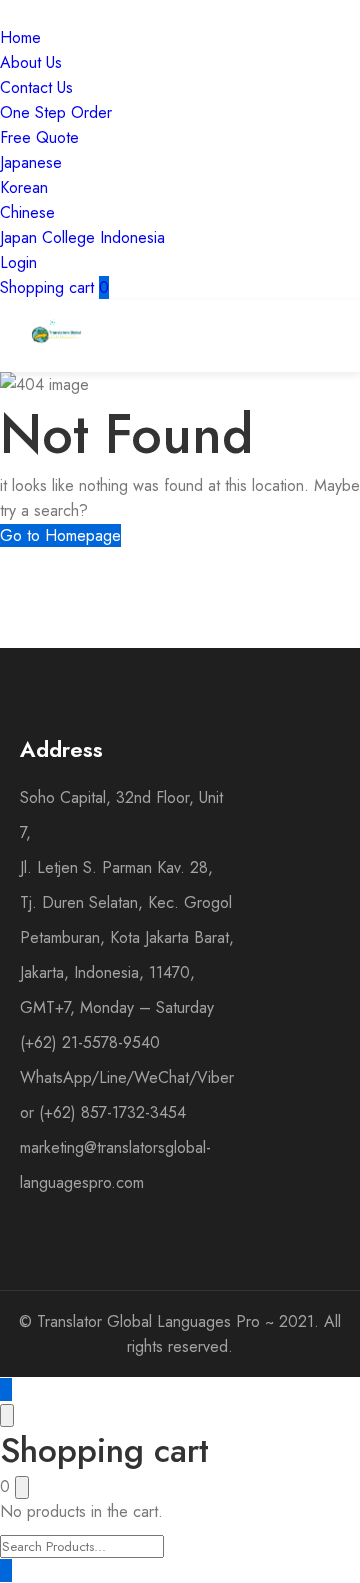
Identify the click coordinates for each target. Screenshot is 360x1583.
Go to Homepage (60, 535)
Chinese (27, 212)
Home (20, 37)
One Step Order (56, 112)
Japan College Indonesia (82, 237)
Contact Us (36, 87)
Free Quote (39, 137)
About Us (31, 62)
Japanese (31, 162)
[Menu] (277, 336)
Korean (24, 187)
